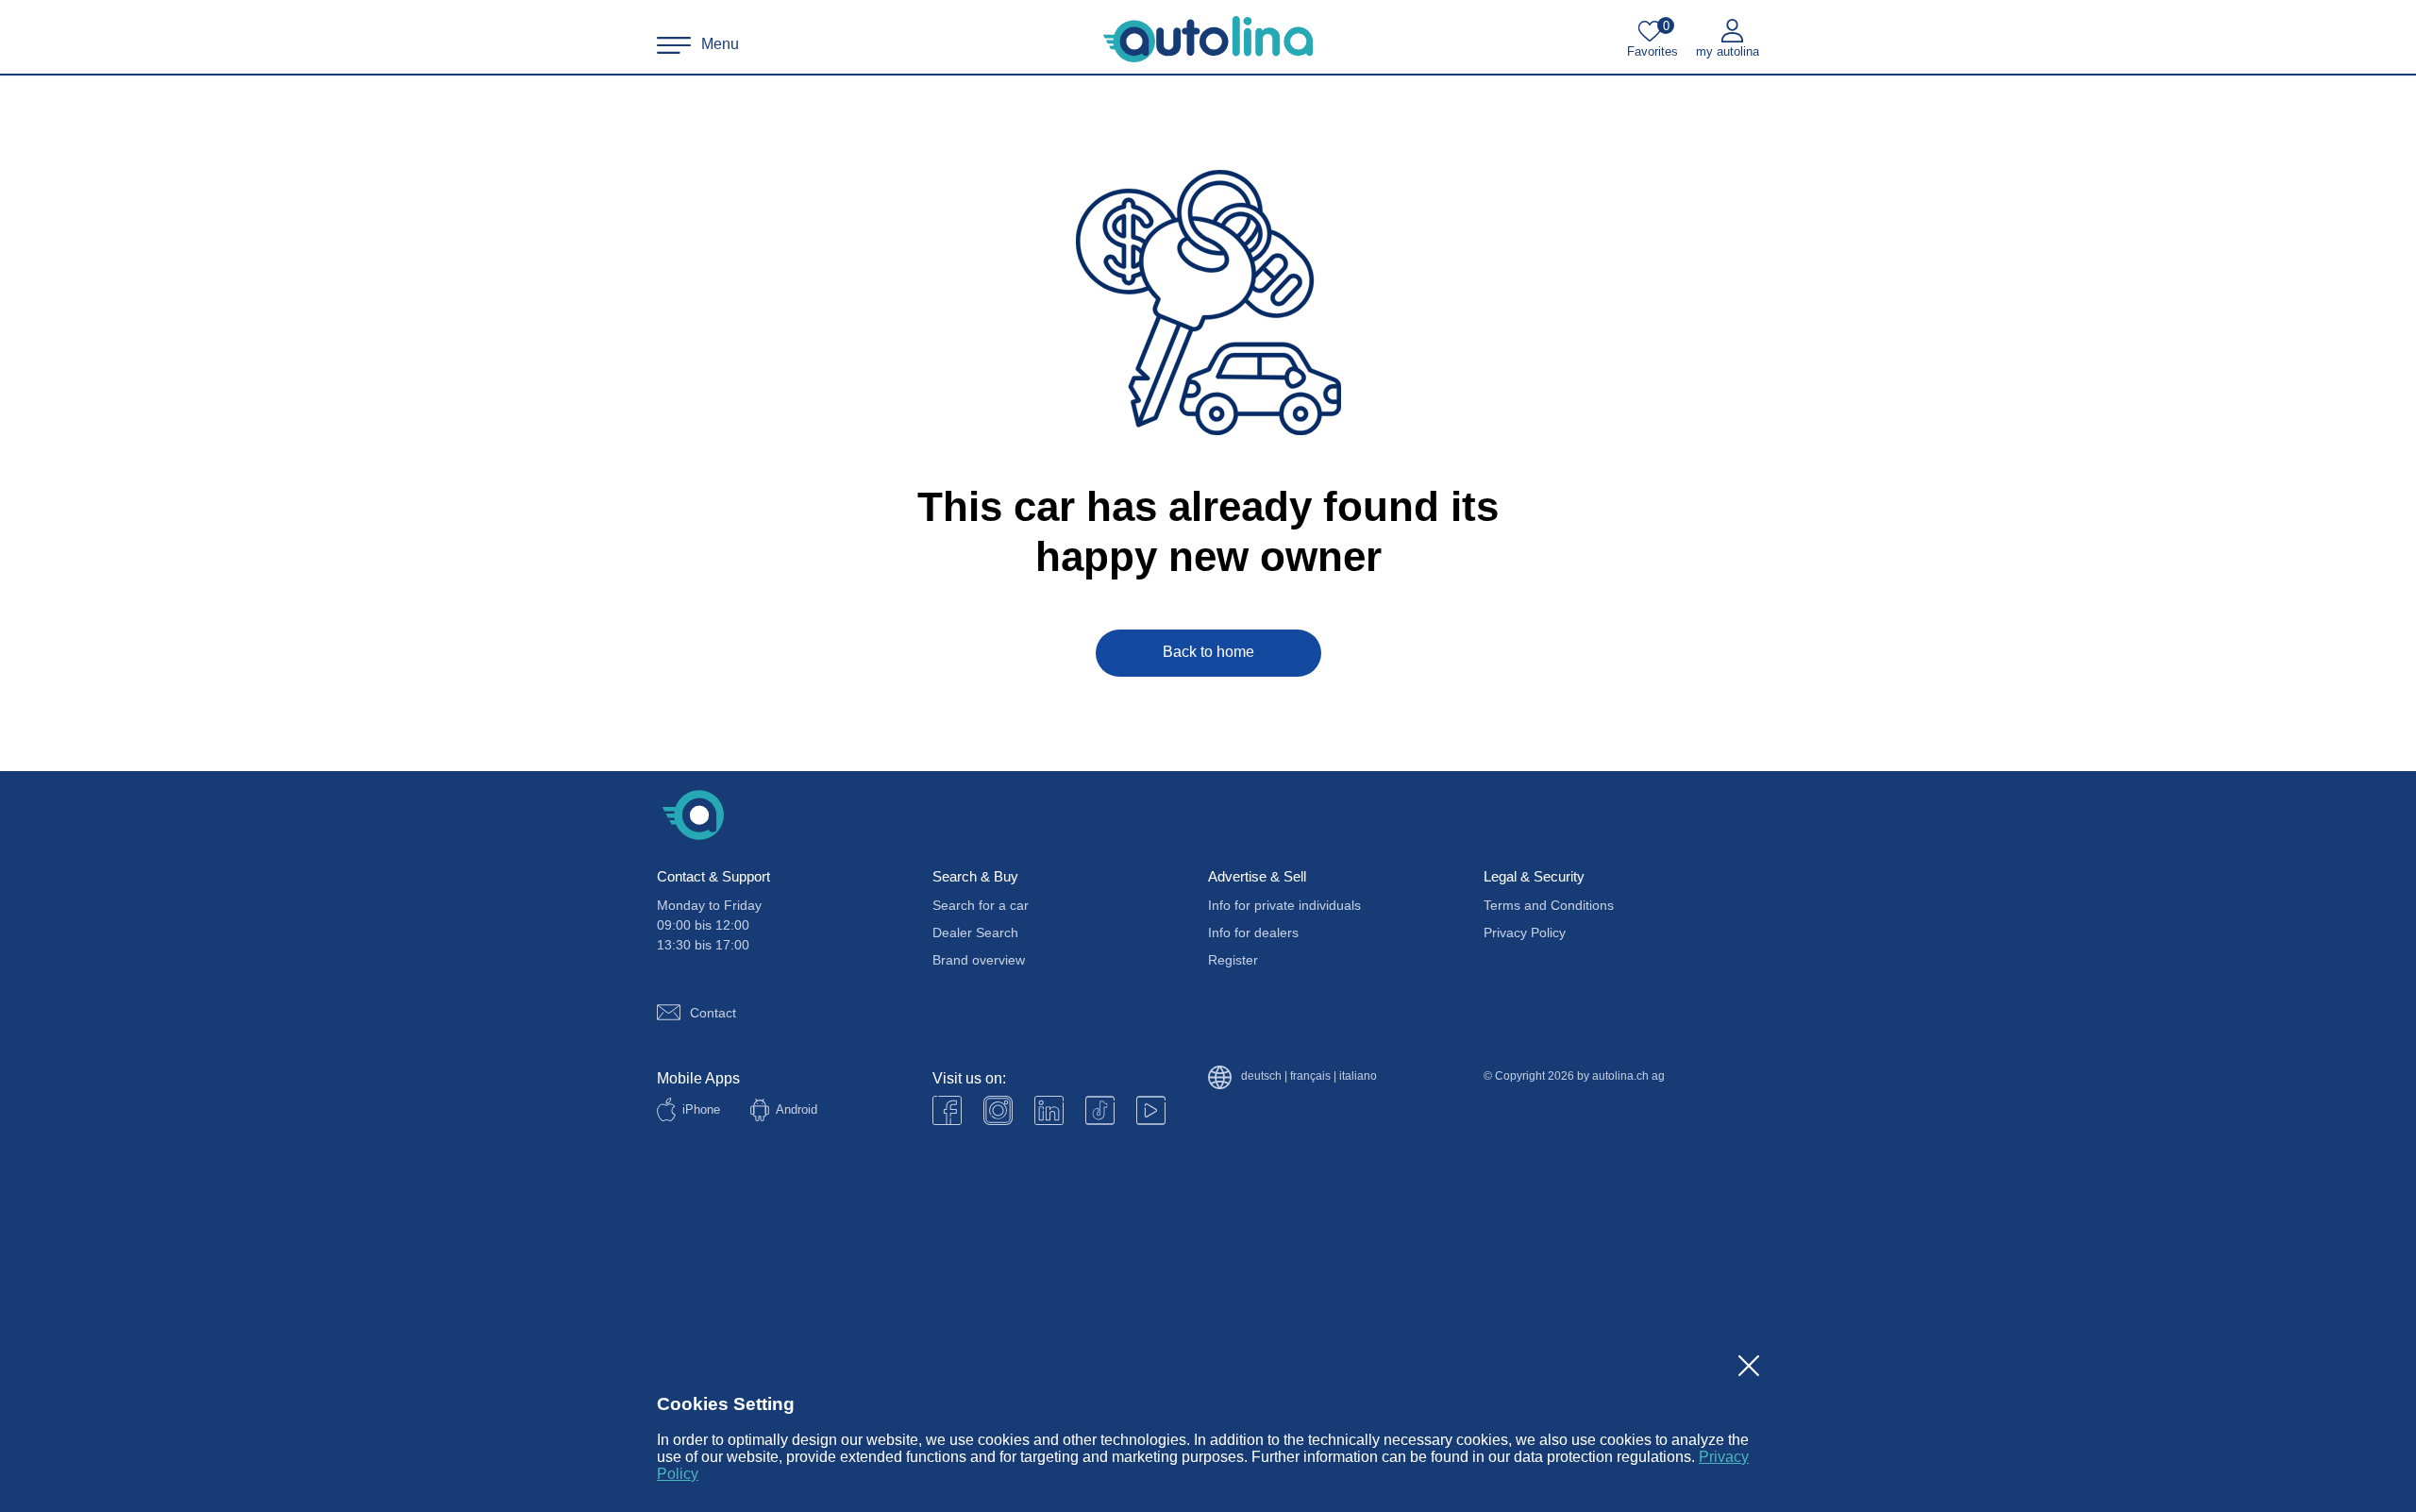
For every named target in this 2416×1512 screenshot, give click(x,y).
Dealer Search (975, 932)
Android (797, 1109)
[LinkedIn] (1049, 1110)
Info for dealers (1253, 932)
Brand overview (979, 960)
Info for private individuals (1284, 905)
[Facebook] (947, 1110)
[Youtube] (998, 1110)
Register (1233, 960)
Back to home (1208, 652)
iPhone (701, 1109)
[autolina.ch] (1208, 40)
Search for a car (981, 905)
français (1310, 1076)
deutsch (1261, 1076)
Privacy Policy (1525, 932)
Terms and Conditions (1549, 905)
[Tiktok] (1100, 1110)
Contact (713, 1013)
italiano (1358, 1076)
